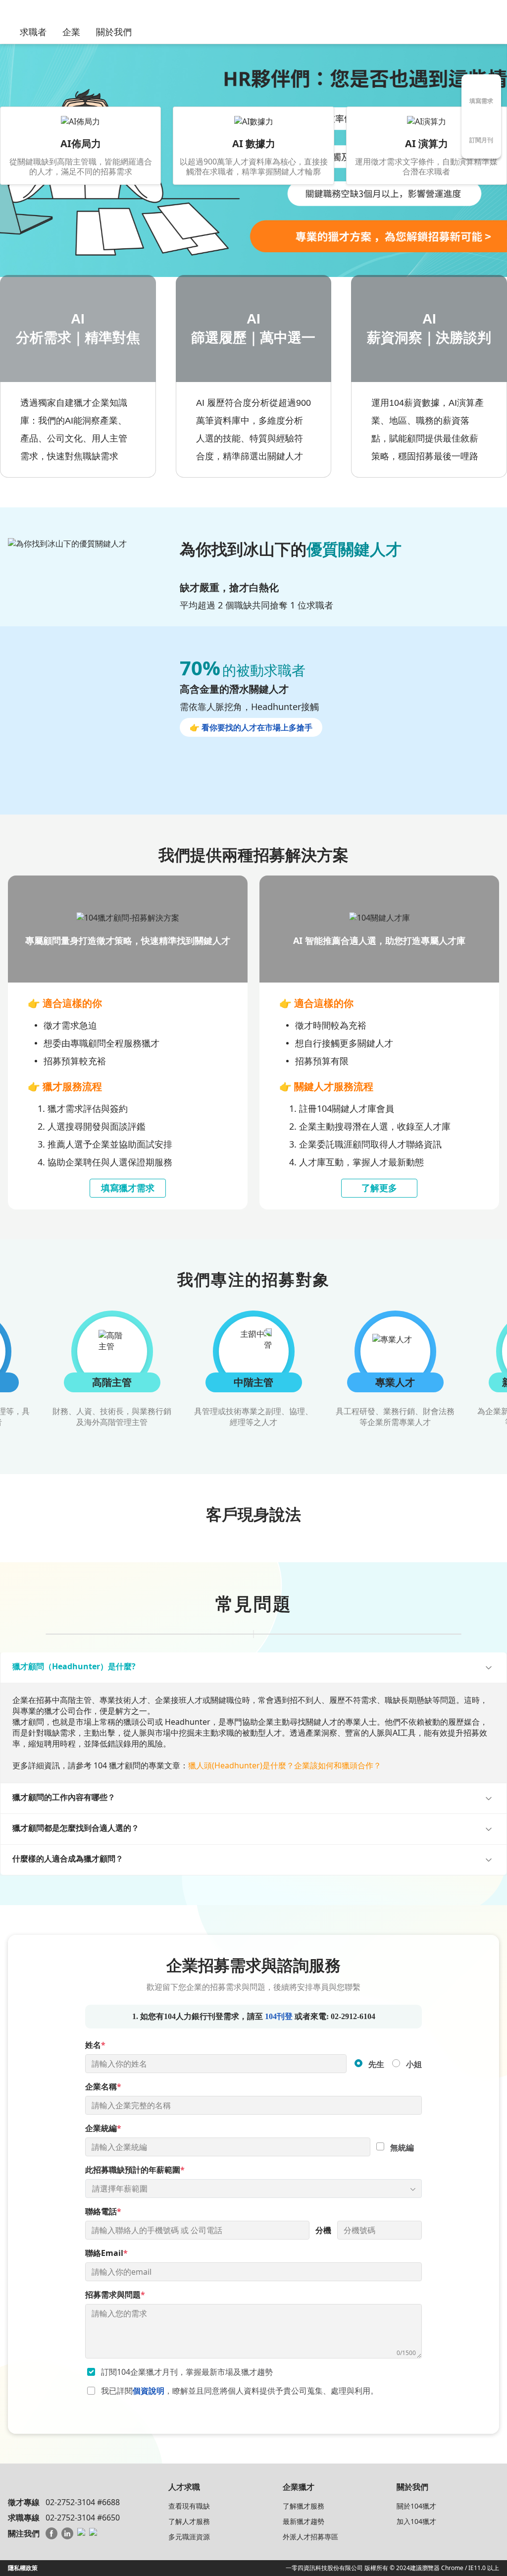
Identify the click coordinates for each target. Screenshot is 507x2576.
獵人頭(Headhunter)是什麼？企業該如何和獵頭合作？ (285, 1765)
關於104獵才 (416, 2506)
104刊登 (279, 2016)
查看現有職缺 (189, 2506)
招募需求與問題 (115, 2295)
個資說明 (149, 2391)
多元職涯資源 (189, 2537)
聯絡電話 (103, 2211)
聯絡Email (106, 2253)
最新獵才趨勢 (304, 2521)
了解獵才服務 (304, 2506)
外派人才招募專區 (310, 2537)
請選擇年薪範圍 (120, 2189)
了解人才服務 (189, 2521)
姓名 (95, 2045)
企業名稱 (103, 2086)
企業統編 (103, 2128)
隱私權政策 (23, 2568)
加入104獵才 (416, 2521)
